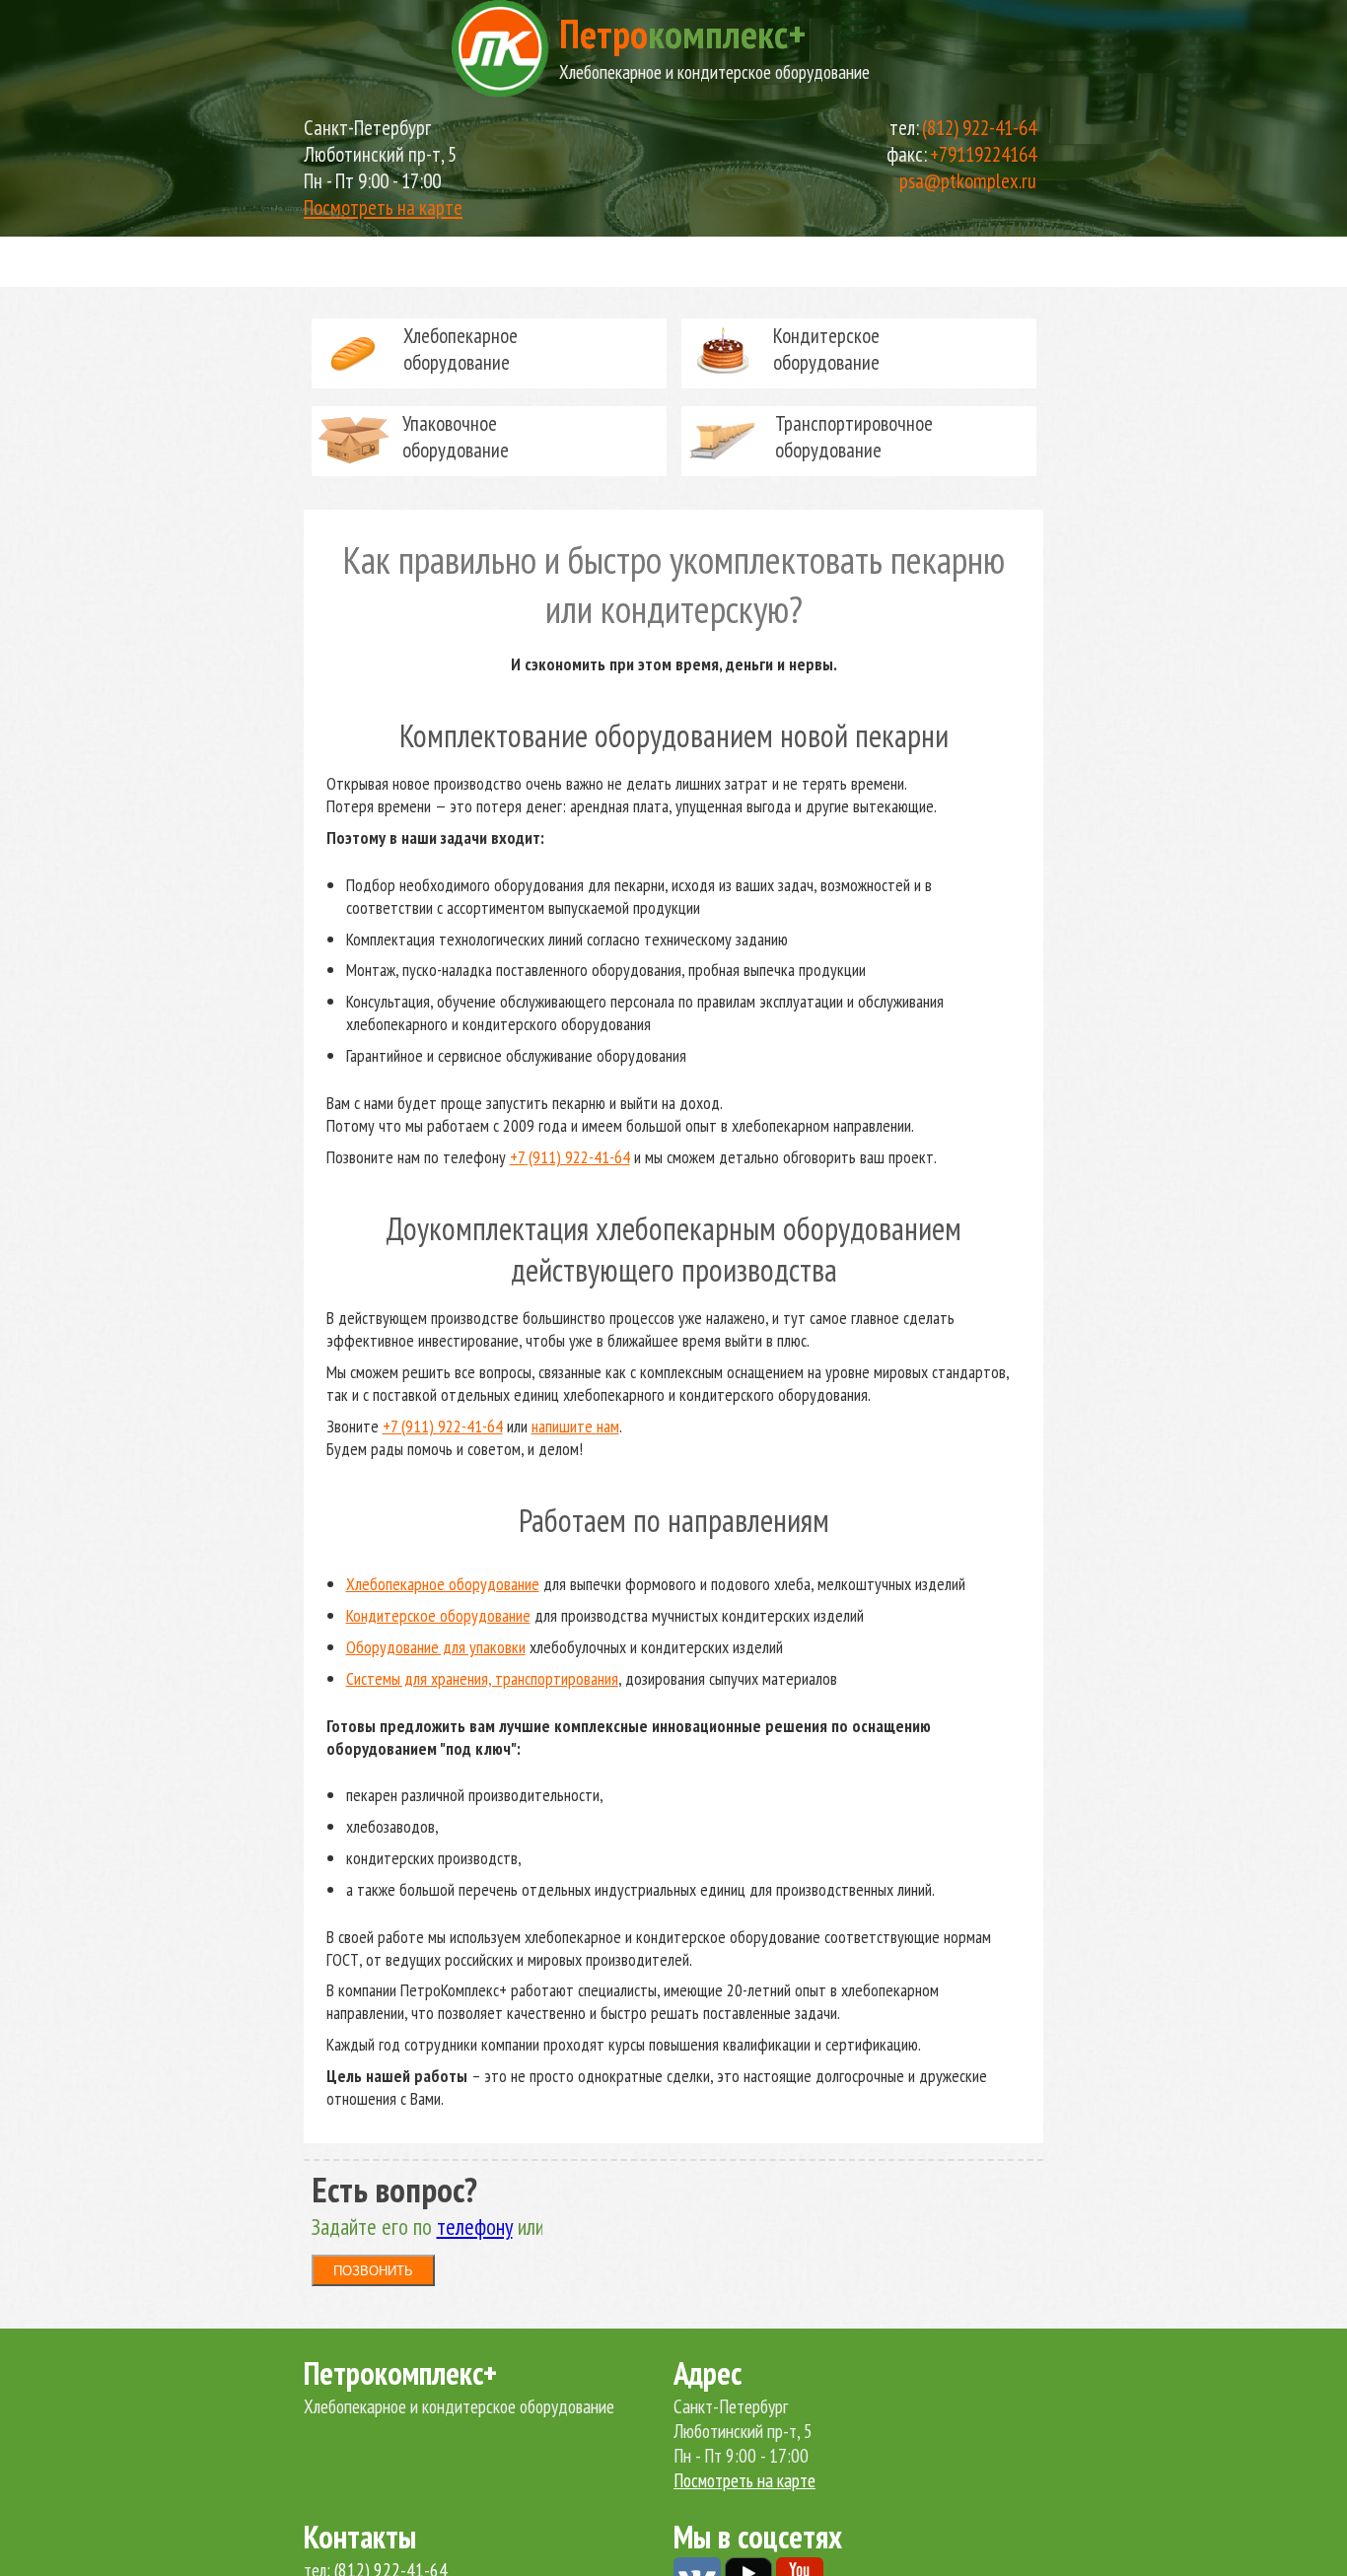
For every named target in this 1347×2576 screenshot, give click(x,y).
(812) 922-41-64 (979, 128)
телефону (475, 2227)
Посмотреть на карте (383, 208)
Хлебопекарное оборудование (461, 349)
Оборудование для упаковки (436, 1647)
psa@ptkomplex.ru (968, 181)
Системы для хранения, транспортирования (482, 1678)
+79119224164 (983, 154)
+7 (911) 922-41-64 (570, 1157)
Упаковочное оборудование (456, 437)
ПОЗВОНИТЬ (373, 2271)
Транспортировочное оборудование (854, 437)
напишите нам (575, 1426)
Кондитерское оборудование (826, 349)
